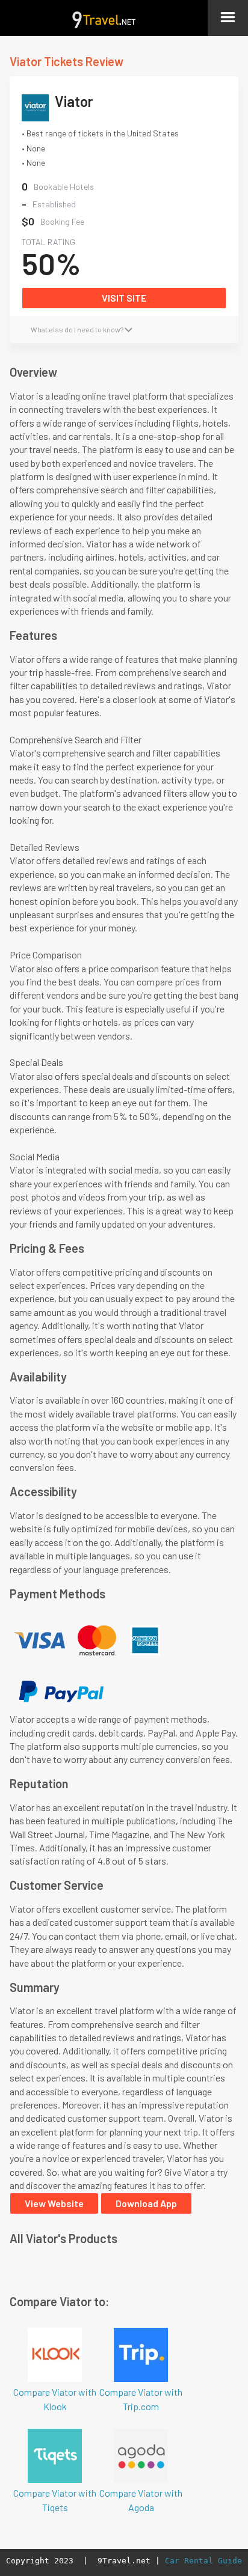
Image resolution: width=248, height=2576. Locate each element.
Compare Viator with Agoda (141, 2500)
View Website (54, 2203)
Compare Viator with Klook (55, 2399)
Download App (146, 2203)
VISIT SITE (124, 298)
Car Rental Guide (203, 2561)
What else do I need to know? (78, 329)
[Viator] (38, 111)
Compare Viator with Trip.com (141, 2399)
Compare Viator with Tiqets (55, 2500)
